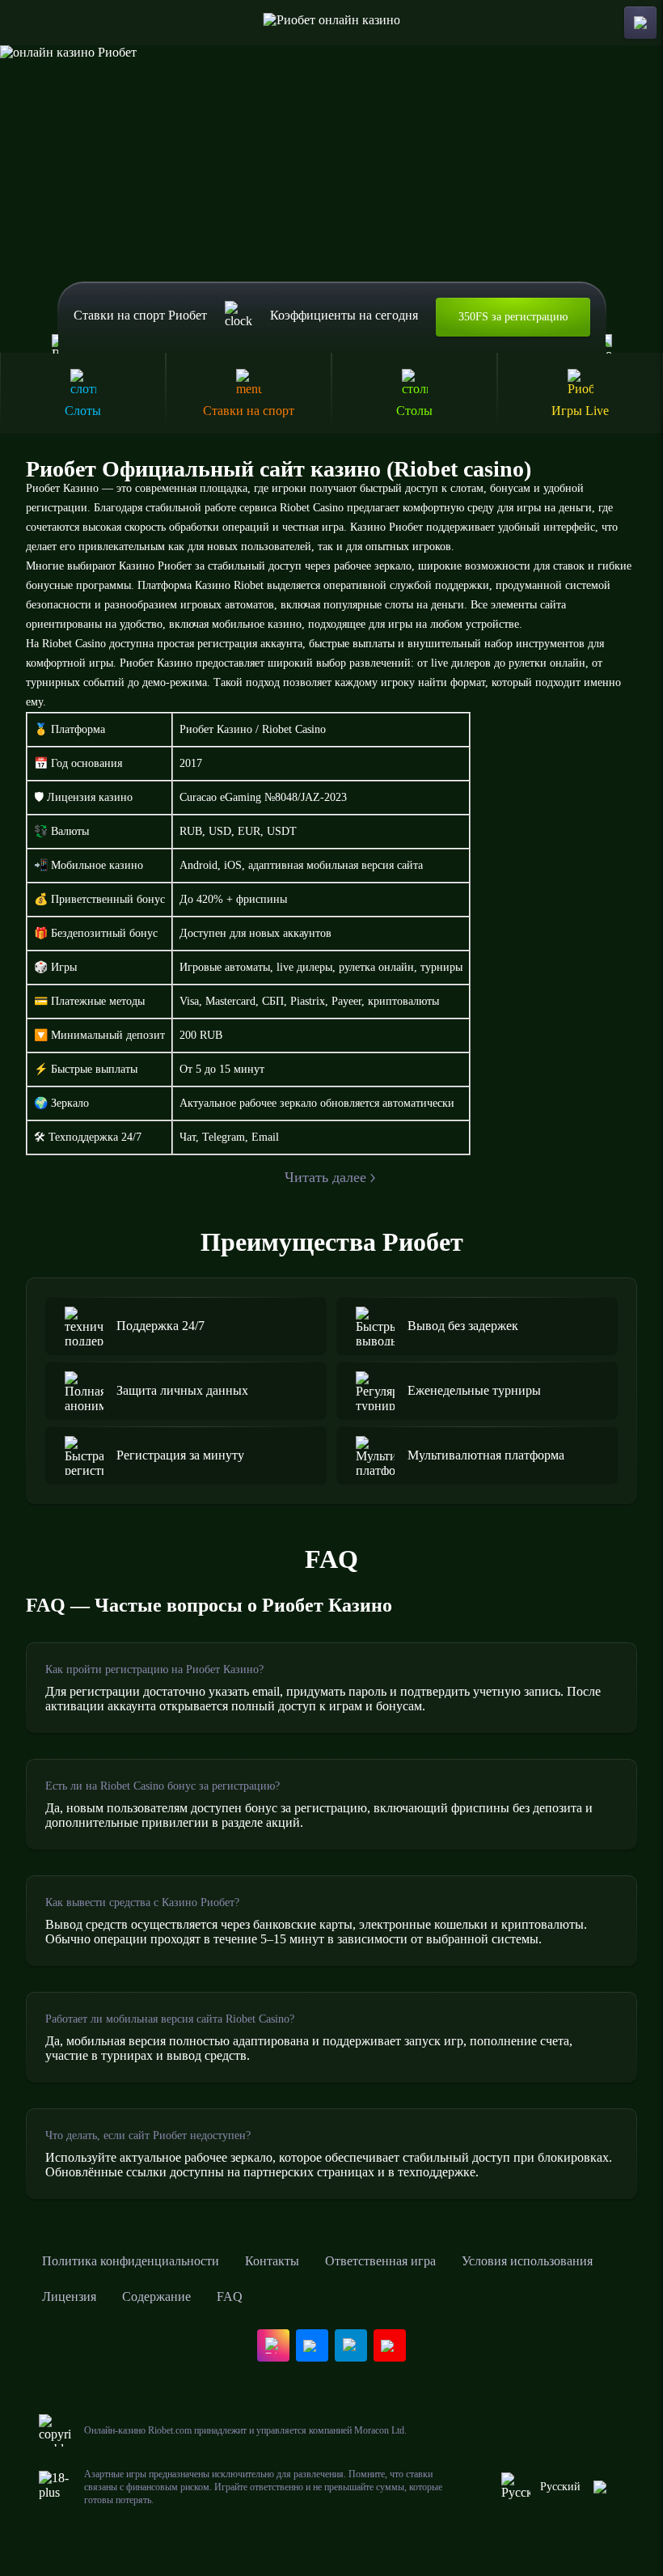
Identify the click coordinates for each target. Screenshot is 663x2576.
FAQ (230, 2296)
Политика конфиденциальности (131, 2261)
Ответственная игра (380, 2261)
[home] (332, 23)
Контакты (272, 2261)
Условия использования (527, 2261)
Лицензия (69, 2296)
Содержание (156, 2296)
